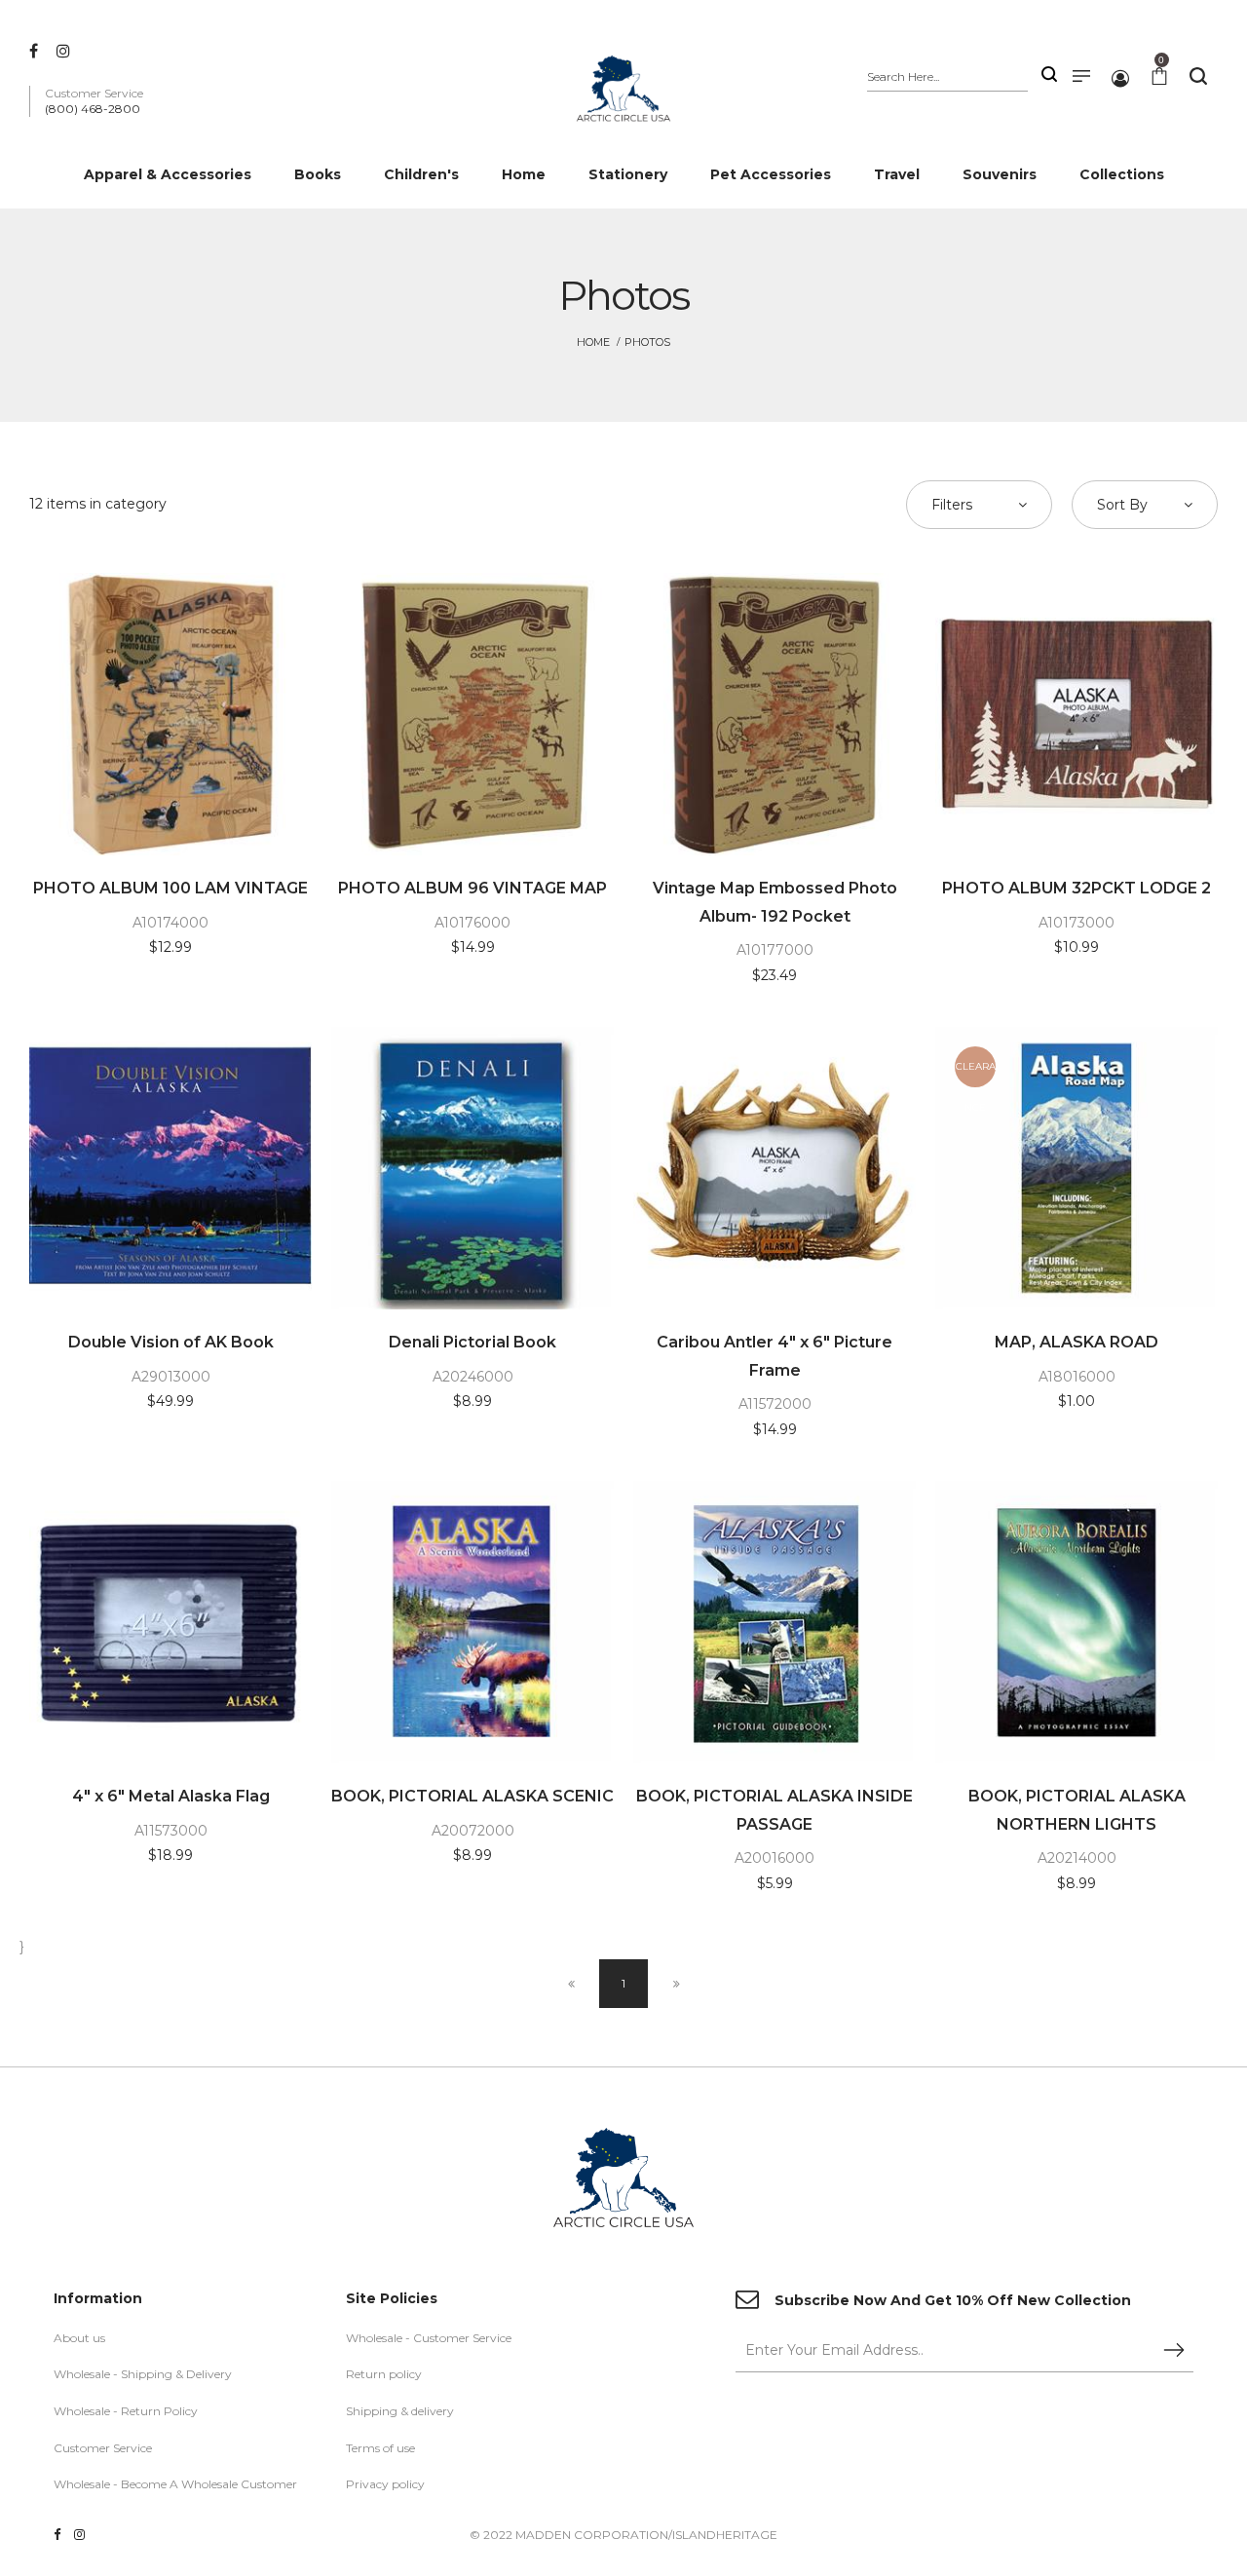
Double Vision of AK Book (171, 1342)
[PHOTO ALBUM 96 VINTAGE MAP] (472, 714)
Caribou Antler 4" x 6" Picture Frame (775, 1356)
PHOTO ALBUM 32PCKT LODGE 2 (1077, 888)
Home (593, 342)
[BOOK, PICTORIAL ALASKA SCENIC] (472, 1622)
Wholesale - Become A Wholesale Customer (175, 2484)
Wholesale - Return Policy (126, 2411)
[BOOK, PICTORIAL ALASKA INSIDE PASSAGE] (775, 1622)
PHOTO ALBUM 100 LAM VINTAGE (170, 888)
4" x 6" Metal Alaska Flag (171, 1796)
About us (79, 2338)
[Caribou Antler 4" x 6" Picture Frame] (775, 1168)
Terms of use (380, 2448)
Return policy (384, 2374)
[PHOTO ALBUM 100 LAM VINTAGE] (170, 714)
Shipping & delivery (400, 2411)
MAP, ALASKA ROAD (1077, 1342)
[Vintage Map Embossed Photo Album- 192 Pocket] (775, 714)
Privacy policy (385, 2484)
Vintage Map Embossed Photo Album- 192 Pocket (775, 902)
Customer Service (103, 2448)
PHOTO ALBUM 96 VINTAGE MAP (472, 888)
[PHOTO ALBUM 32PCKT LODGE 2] (1077, 714)
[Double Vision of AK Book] (170, 1168)
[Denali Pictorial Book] (472, 1168)
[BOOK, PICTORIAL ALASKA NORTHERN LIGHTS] (1077, 1622)
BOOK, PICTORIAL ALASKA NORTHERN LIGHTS (1077, 1810)
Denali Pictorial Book (472, 1342)
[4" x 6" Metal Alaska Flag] (170, 1622)
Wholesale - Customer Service (429, 2338)
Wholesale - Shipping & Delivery (143, 2374)
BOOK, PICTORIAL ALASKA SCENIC (472, 1796)
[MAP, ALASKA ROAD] (1077, 1168)
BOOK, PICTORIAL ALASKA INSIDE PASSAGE (775, 1810)
